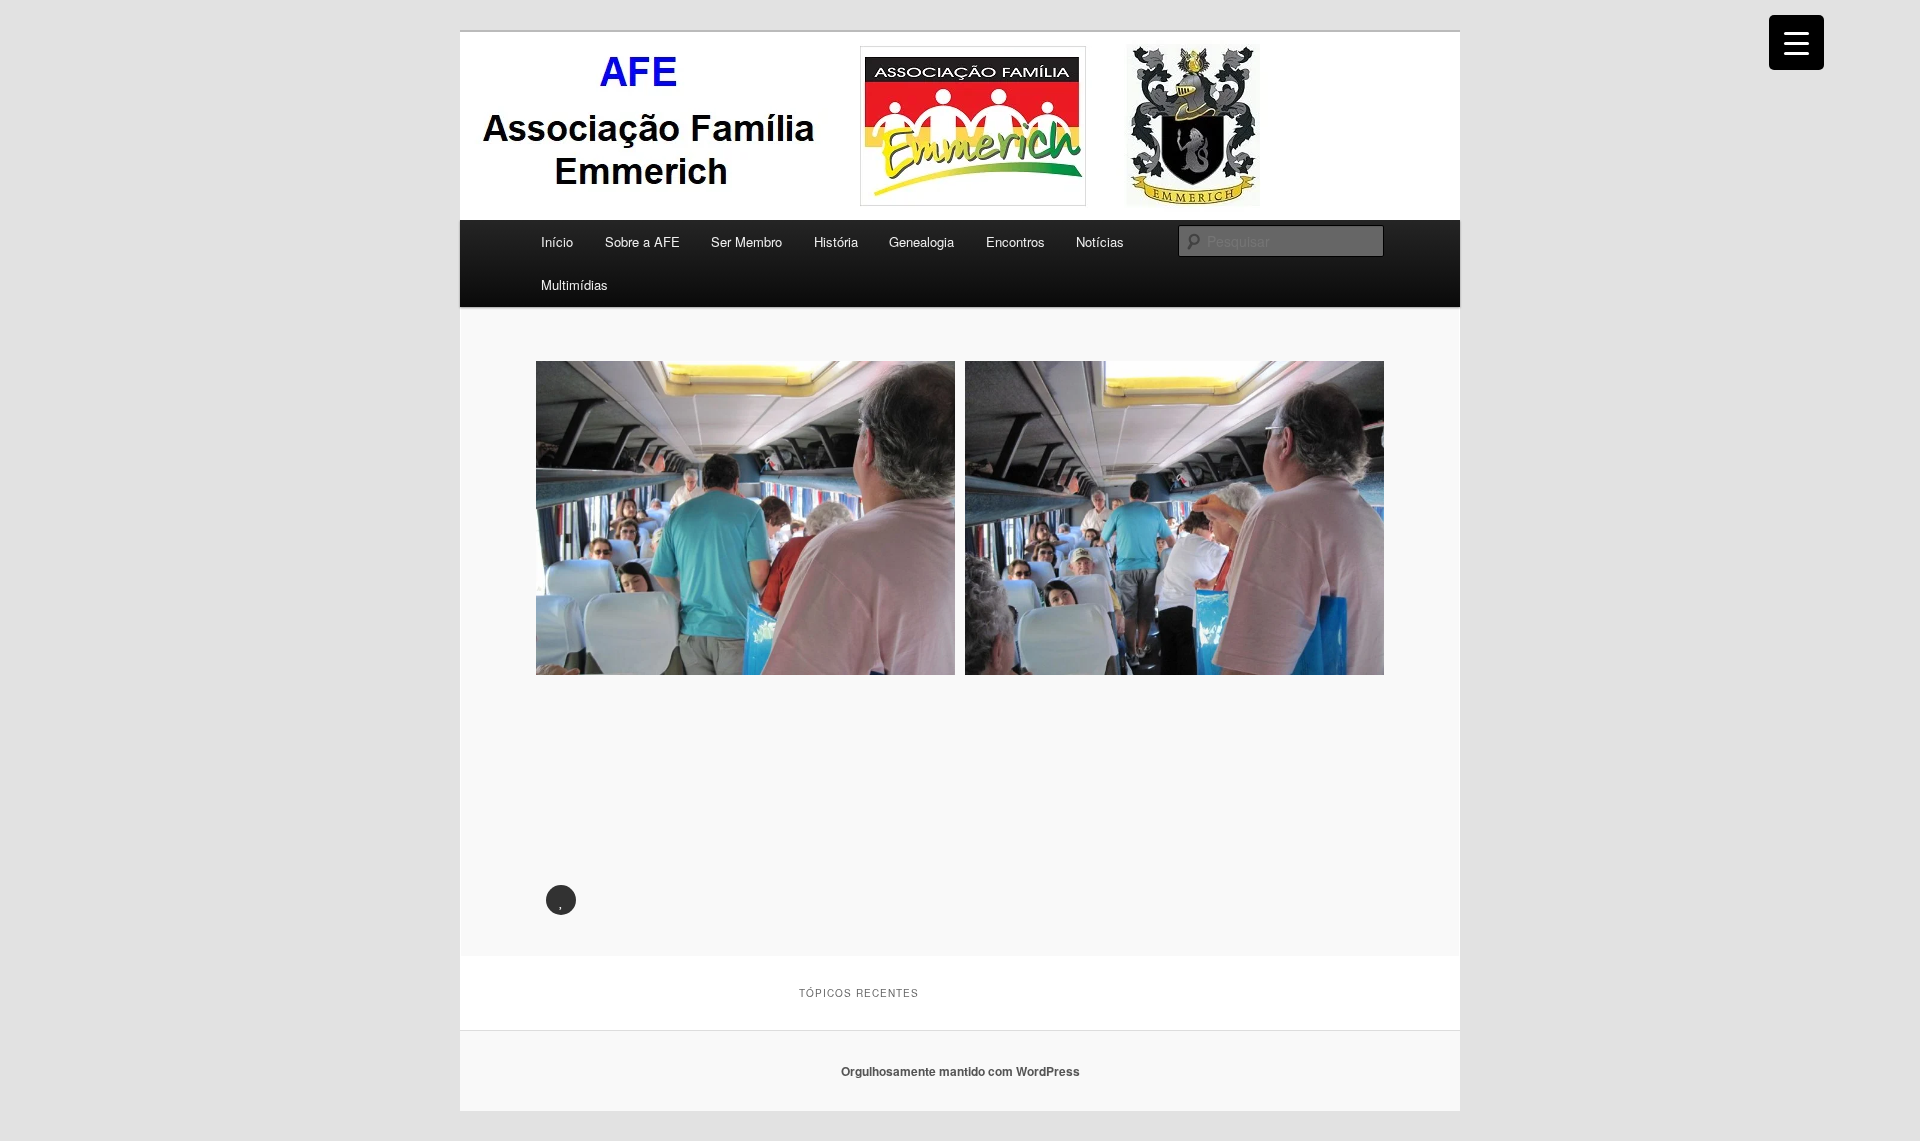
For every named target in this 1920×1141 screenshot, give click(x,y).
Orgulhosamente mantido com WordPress (960, 1071)
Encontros (1015, 241)
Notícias (1100, 241)
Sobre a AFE (642, 241)
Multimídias (574, 284)
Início (557, 241)
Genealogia (921, 241)
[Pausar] (561, 900)
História (836, 241)
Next (1359, 635)
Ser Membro (746, 241)
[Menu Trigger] (1796, 42)
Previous (561, 635)
